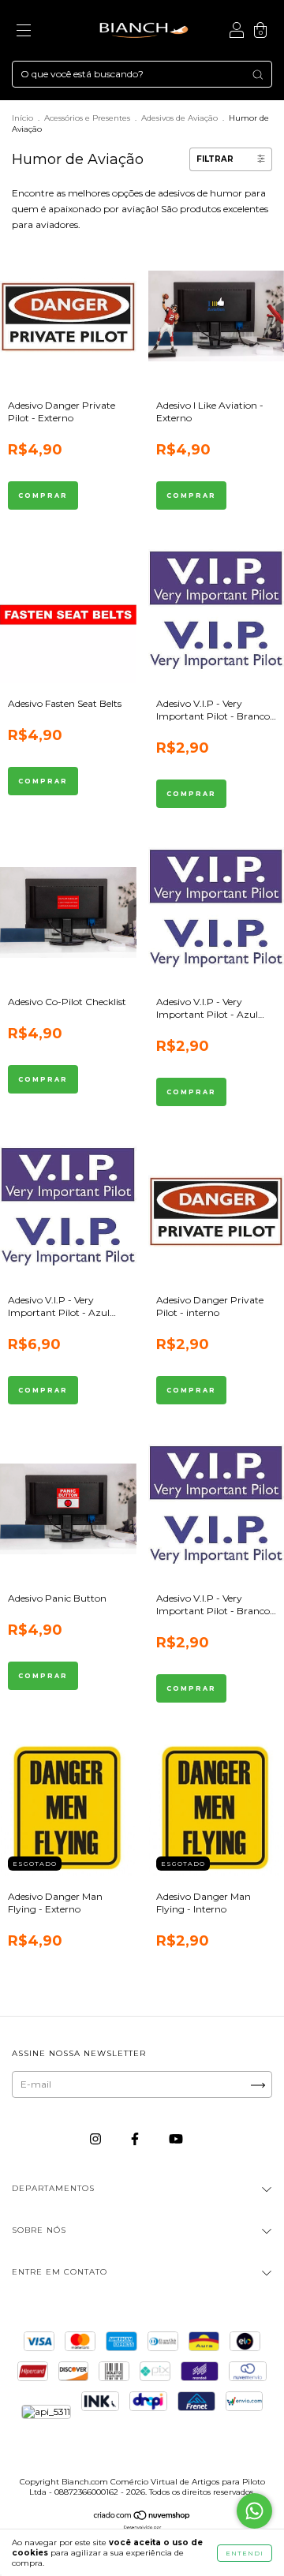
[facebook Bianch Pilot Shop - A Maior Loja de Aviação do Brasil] (136, 2139)
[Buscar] (258, 75)
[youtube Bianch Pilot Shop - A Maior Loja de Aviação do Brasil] (176, 2139)
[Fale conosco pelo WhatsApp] (254, 2511)
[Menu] (24, 33)
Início (22, 118)
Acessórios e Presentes (87, 118)
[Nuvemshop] (142, 2517)
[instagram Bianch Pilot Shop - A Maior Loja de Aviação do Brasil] (97, 2139)
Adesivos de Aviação (179, 118)
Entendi (245, 2553)
